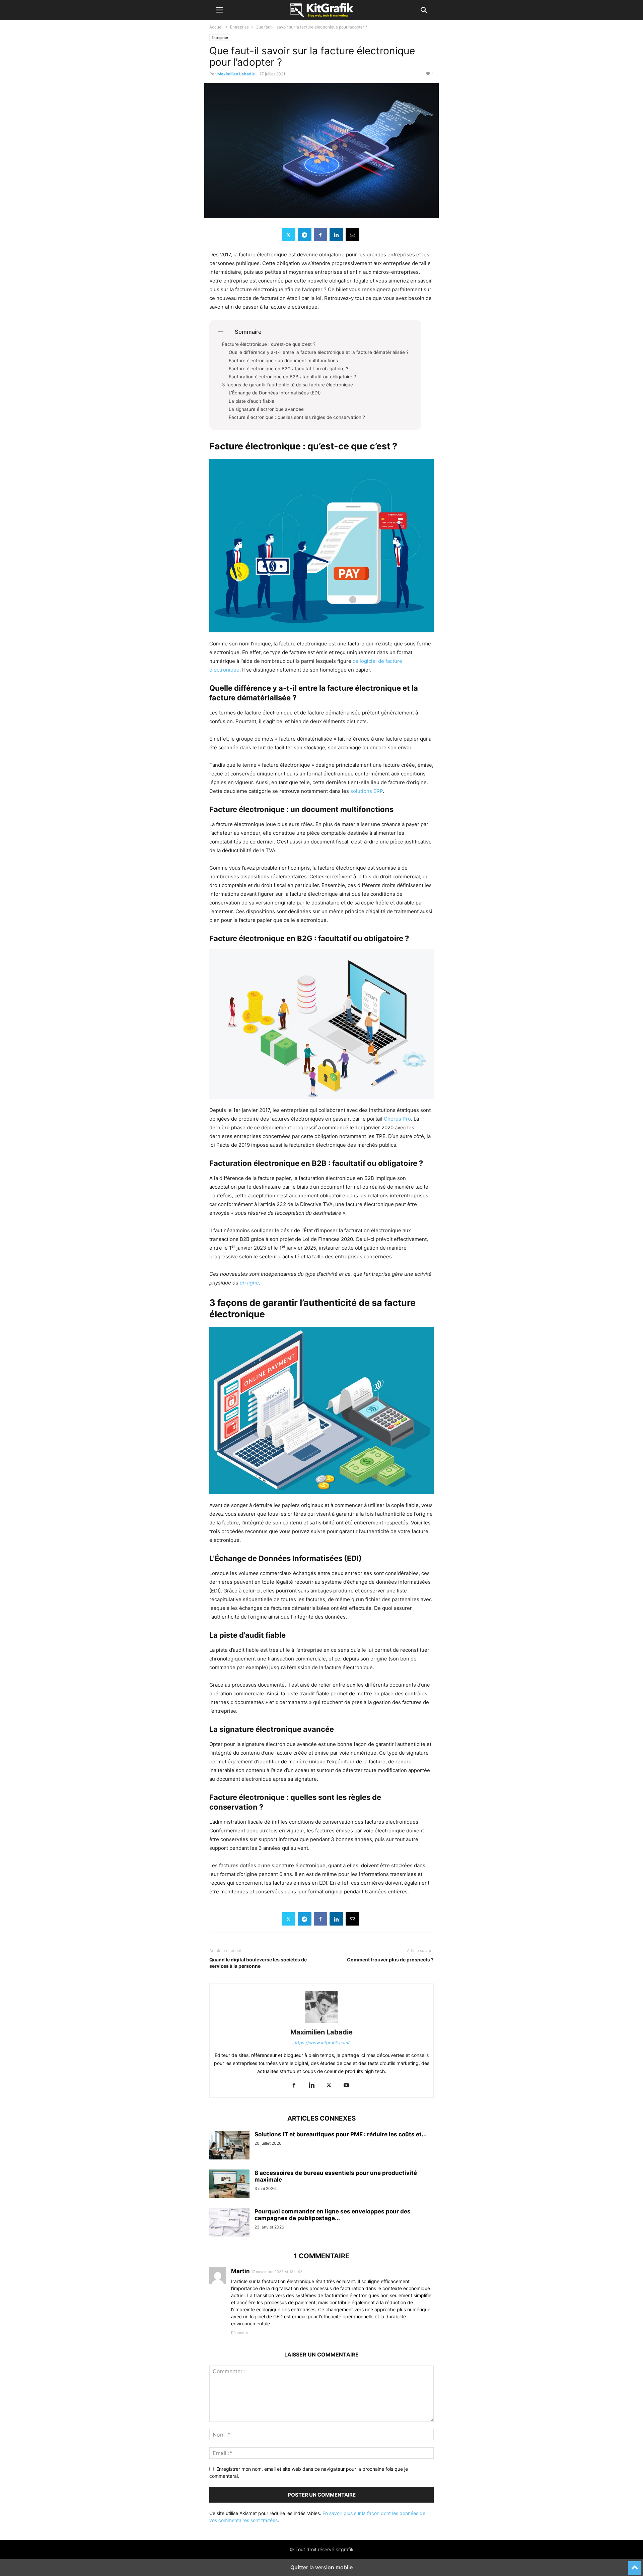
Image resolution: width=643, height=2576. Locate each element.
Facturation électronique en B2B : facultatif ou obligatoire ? (292, 377)
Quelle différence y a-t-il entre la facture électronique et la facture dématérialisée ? (319, 352)
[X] (289, 235)
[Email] (352, 235)
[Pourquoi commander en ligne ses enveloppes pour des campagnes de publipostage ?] (229, 2223)
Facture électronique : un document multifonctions (284, 361)
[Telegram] (305, 235)
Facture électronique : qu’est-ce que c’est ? (269, 344)
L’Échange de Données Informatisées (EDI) (275, 393)
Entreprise (239, 27)
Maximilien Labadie (236, 74)
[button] (219, 10)
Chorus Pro (397, 1119)
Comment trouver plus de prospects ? (390, 1960)
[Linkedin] (336, 235)
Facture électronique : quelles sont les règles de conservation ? (297, 417)
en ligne (249, 1283)
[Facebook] (320, 235)
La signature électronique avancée (267, 409)
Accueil (216, 27)
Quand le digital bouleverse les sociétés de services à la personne (258, 1963)
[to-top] (635, 2565)
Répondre (239, 2333)
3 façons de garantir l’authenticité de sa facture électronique (288, 385)
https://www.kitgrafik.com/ (321, 2043)
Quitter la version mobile (321, 2567)
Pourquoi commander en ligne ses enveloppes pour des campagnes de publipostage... (333, 2215)
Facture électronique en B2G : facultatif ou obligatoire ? (289, 369)
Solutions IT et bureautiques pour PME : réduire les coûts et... (341, 2134)
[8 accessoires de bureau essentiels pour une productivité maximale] (229, 2185)
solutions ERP (367, 791)
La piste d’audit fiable (252, 401)
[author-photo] (321, 2023)
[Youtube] (346, 2086)
